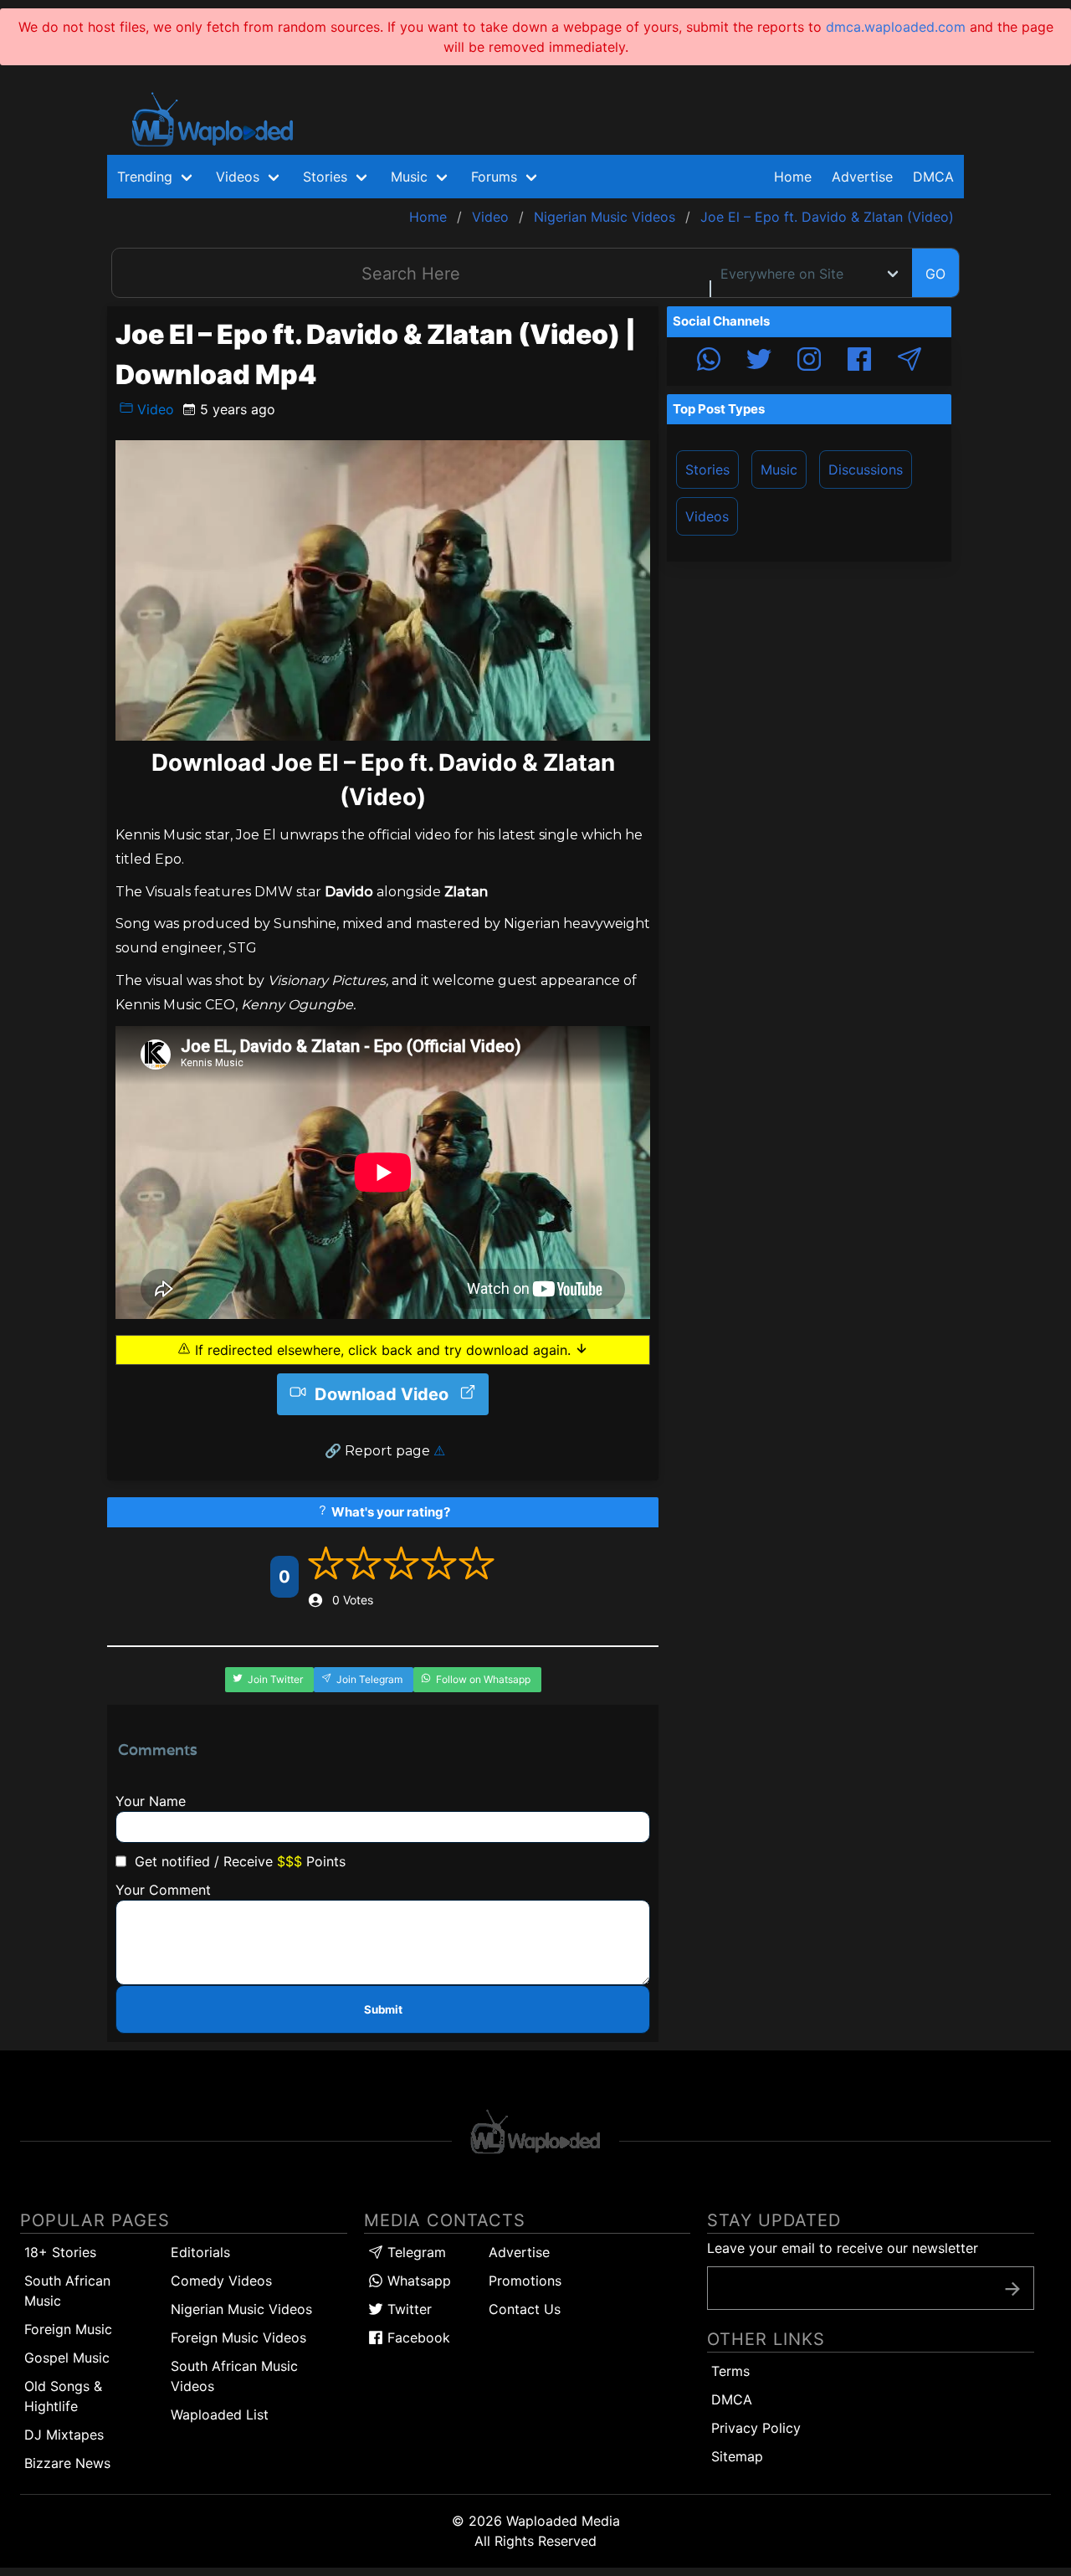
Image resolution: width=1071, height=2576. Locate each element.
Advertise (519, 2252)
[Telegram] (910, 362)
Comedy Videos (221, 2281)
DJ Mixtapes (64, 2435)
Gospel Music (67, 2358)
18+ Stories (60, 2252)
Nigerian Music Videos (241, 2309)
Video (154, 409)
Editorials (200, 2252)
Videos (707, 516)
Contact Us (525, 2309)
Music (779, 470)
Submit (383, 2009)
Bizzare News (67, 2463)
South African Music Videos (234, 2376)
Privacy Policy (756, 2428)
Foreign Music (68, 2329)
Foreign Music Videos (238, 2337)
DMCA (933, 177)
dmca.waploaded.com (896, 27)
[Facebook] (859, 362)
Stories (707, 470)
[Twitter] (759, 362)
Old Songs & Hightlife (63, 2396)
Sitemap (737, 2456)
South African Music (67, 2291)
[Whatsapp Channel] (709, 362)
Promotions (525, 2281)
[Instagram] (809, 362)
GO (935, 274)
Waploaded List (220, 2414)
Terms (730, 2371)
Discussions (866, 470)
